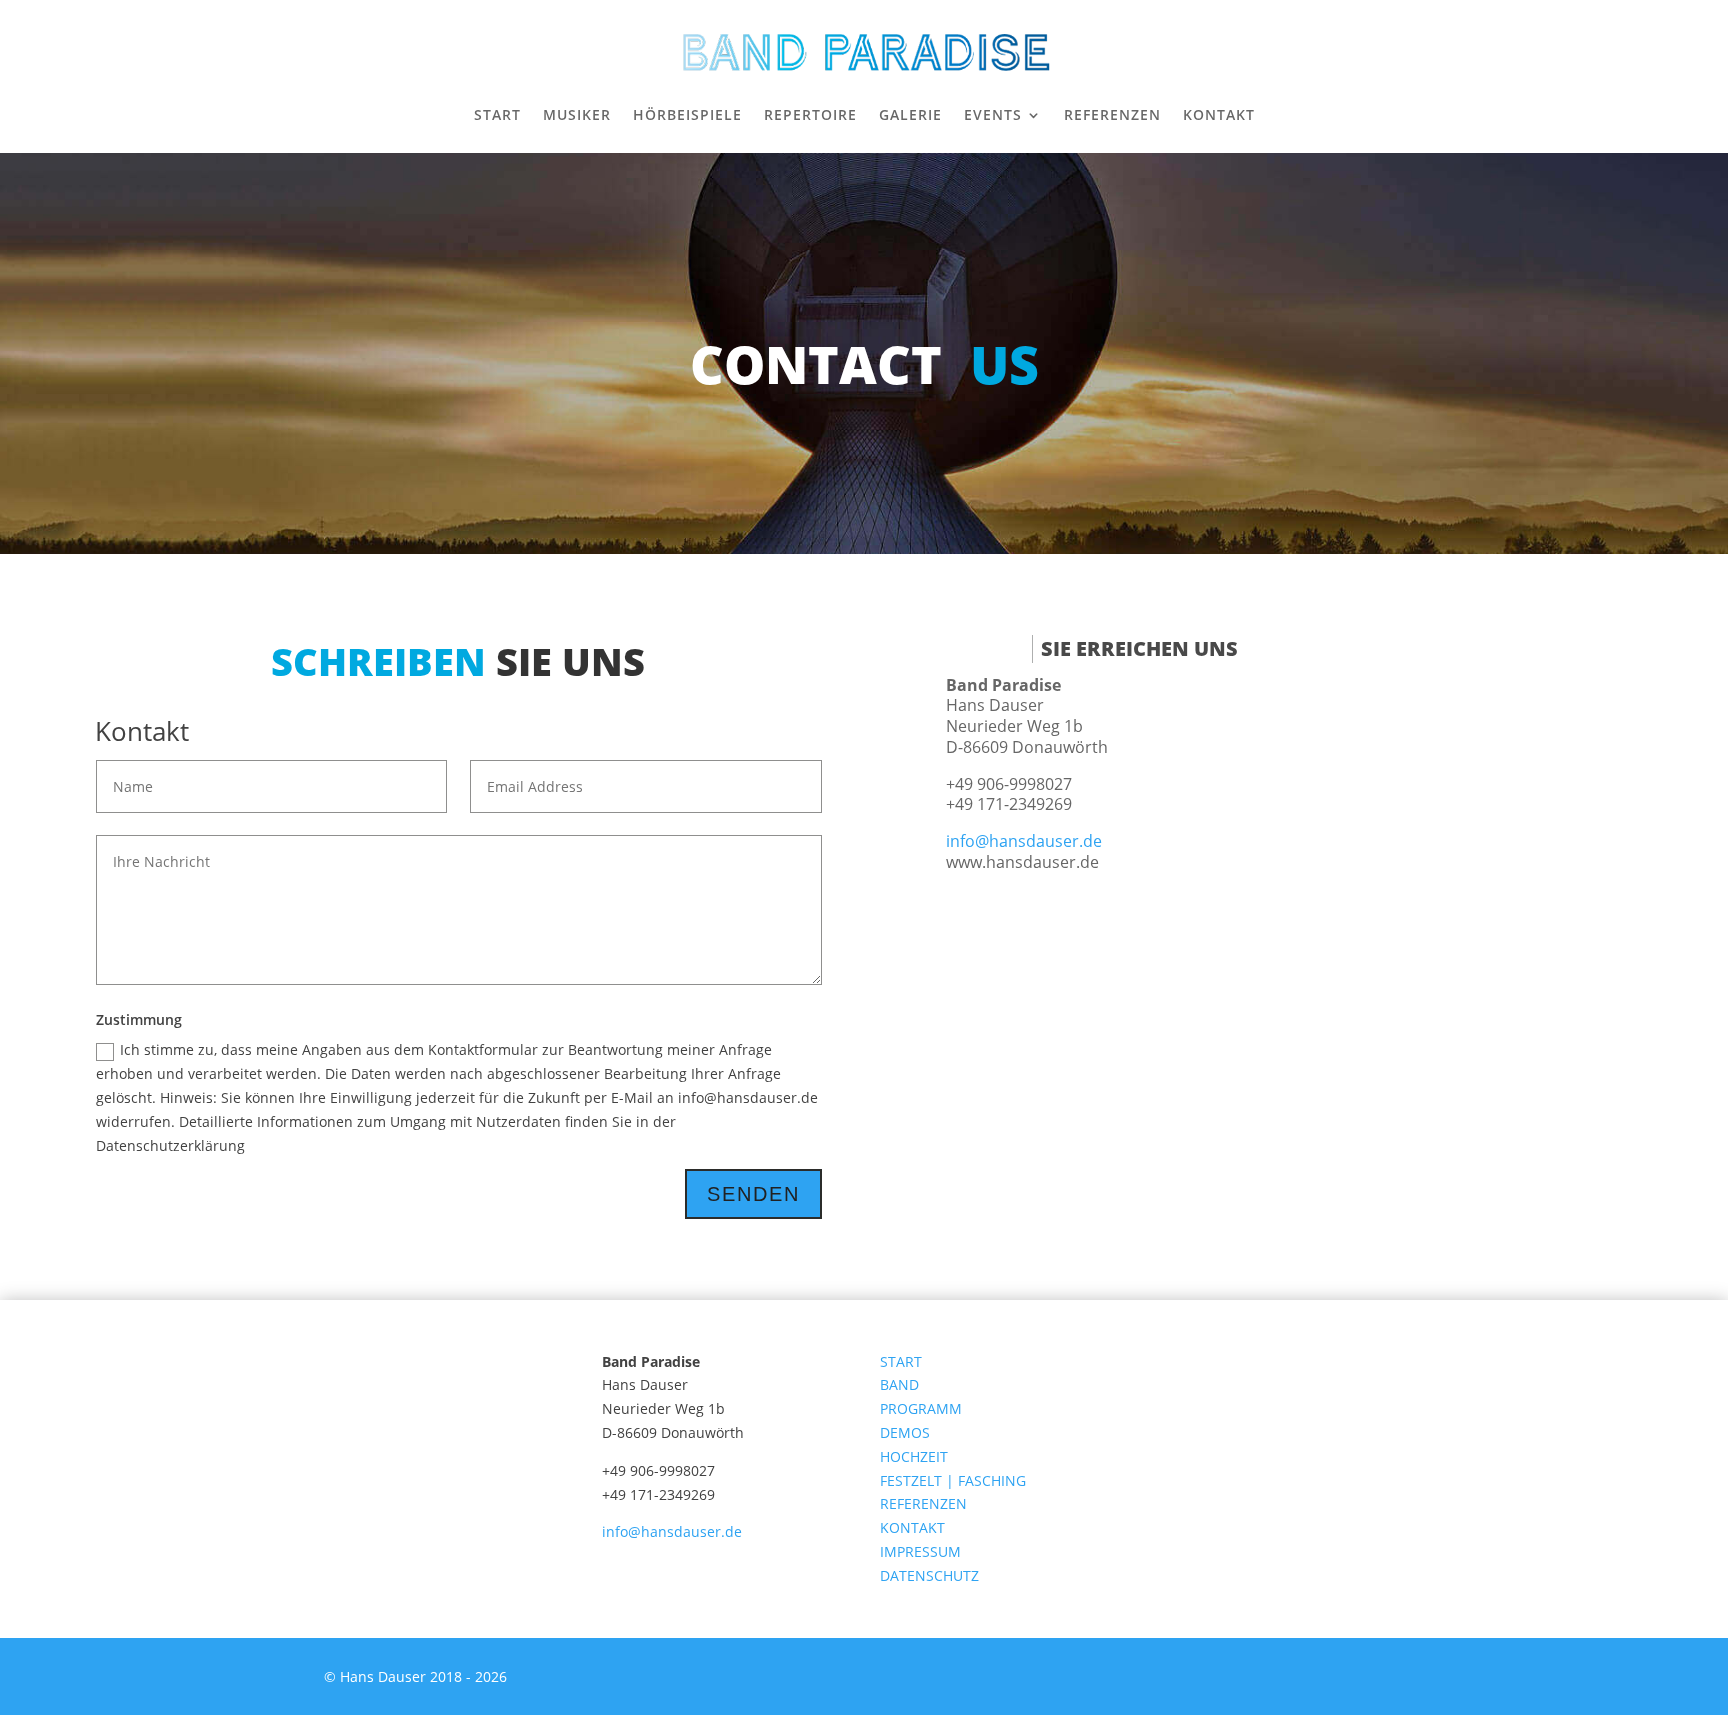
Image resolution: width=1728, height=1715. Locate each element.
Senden (753, 1194)
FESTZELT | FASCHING (953, 1480)
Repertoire (810, 114)
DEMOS (905, 1432)
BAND (899, 1384)
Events (993, 114)
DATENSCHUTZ (929, 1575)
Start (497, 114)
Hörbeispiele (687, 114)
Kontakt (1219, 114)
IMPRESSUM (922, 1551)
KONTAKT (912, 1527)
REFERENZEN (923, 1503)
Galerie (910, 114)
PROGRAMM (921, 1408)
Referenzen (1112, 114)
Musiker (577, 114)
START (901, 1361)
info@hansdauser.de (1024, 841)
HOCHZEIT (914, 1456)
